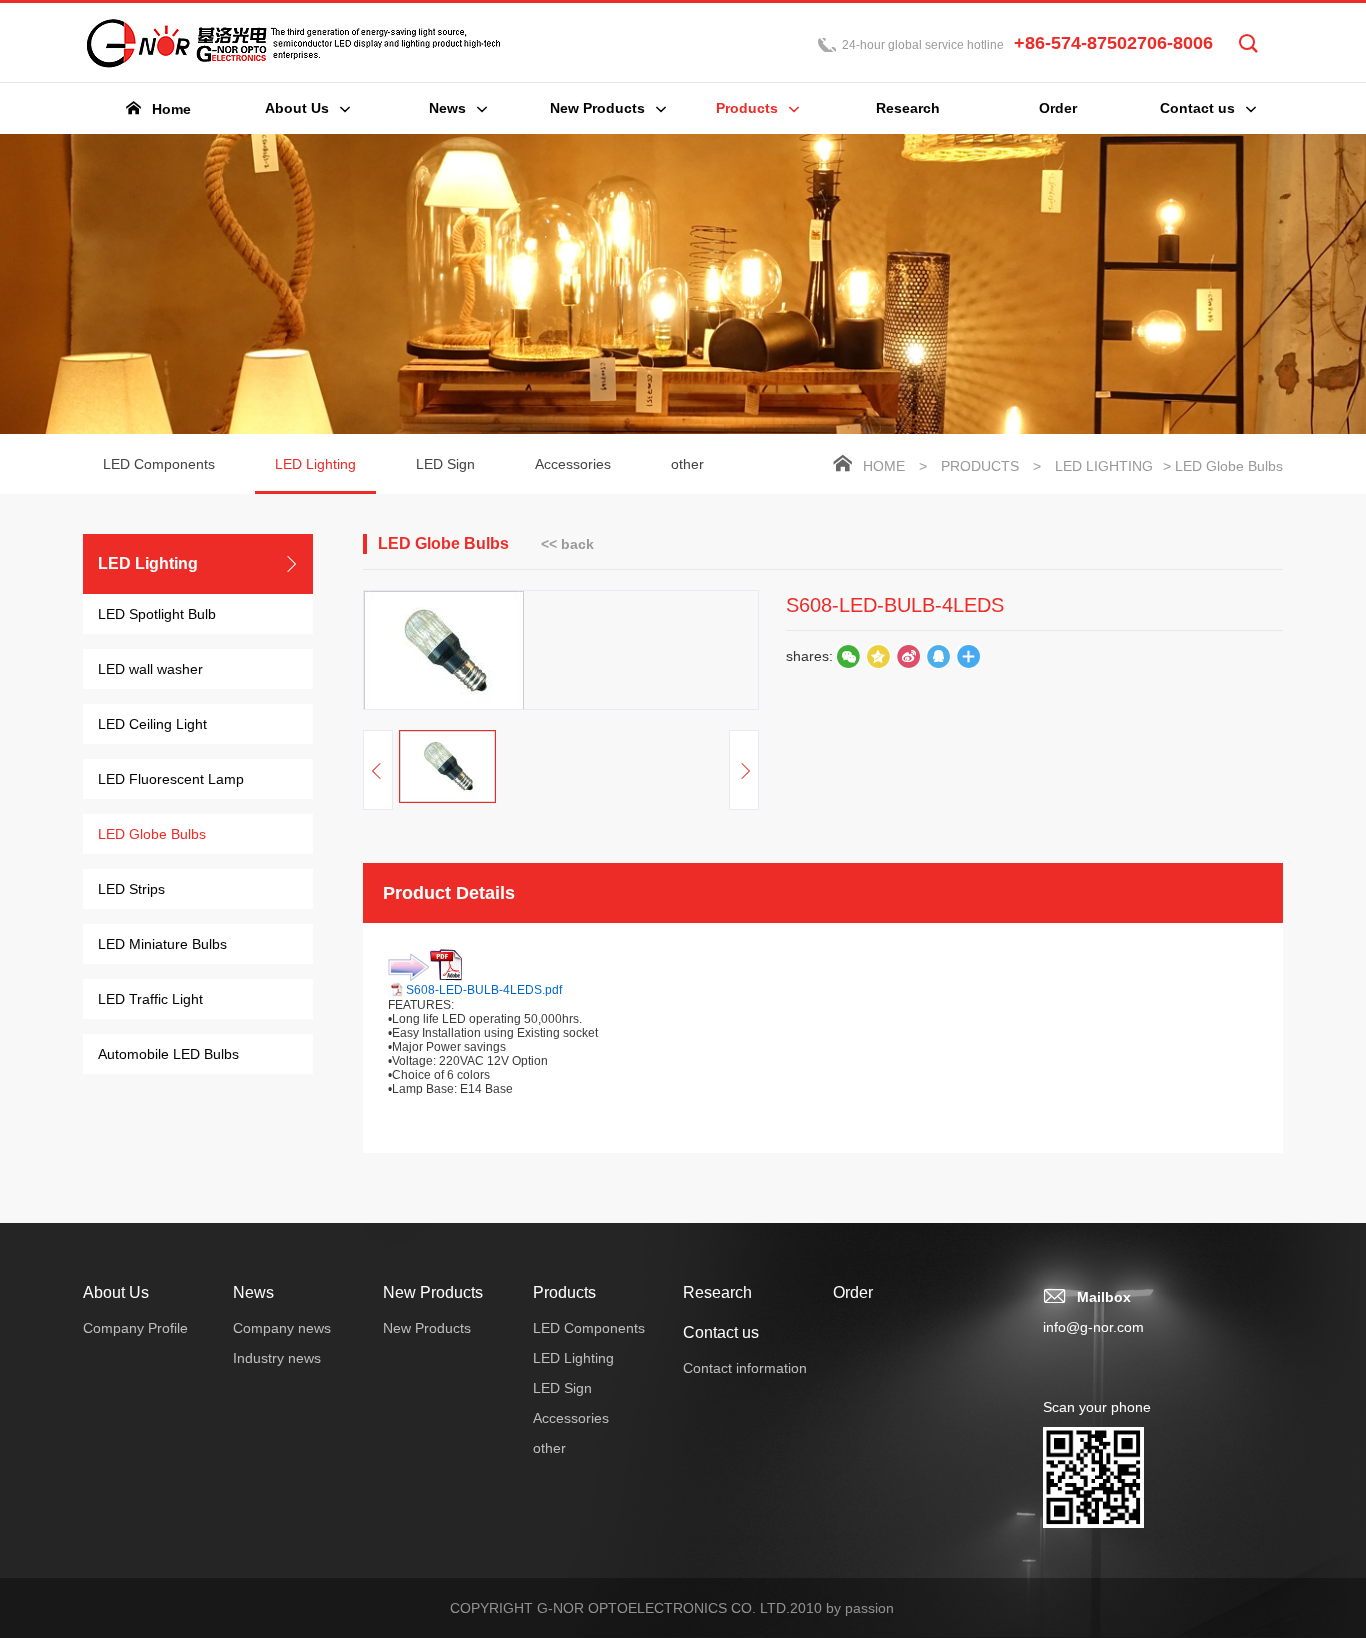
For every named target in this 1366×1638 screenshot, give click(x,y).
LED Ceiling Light (152, 724)
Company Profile (135, 1328)
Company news (282, 1328)
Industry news (277, 1358)
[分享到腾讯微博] (878, 656)
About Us (116, 1292)
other (687, 464)
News (253, 1292)
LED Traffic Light (150, 999)
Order (853, 1292)
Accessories (573, 464)
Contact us (721, 1332)
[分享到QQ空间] (938, 656)
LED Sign (445, 464)
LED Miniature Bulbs (162, 944)
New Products (433, 1292)
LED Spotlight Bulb (157, 614)
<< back (567, 544)
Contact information (745, 1368)
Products (980, 466)
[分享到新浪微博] (908, 656)
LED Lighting (315, 464)
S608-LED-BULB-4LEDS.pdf (484, 990)
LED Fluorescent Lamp (171, 779)
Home (884, 466)
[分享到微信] (848, 656)
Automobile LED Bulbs (168, 1054)
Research (717, 1292)
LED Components (159, 464)
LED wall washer (150, 669)
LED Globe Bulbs (152, 834)
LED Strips (131, 889)
